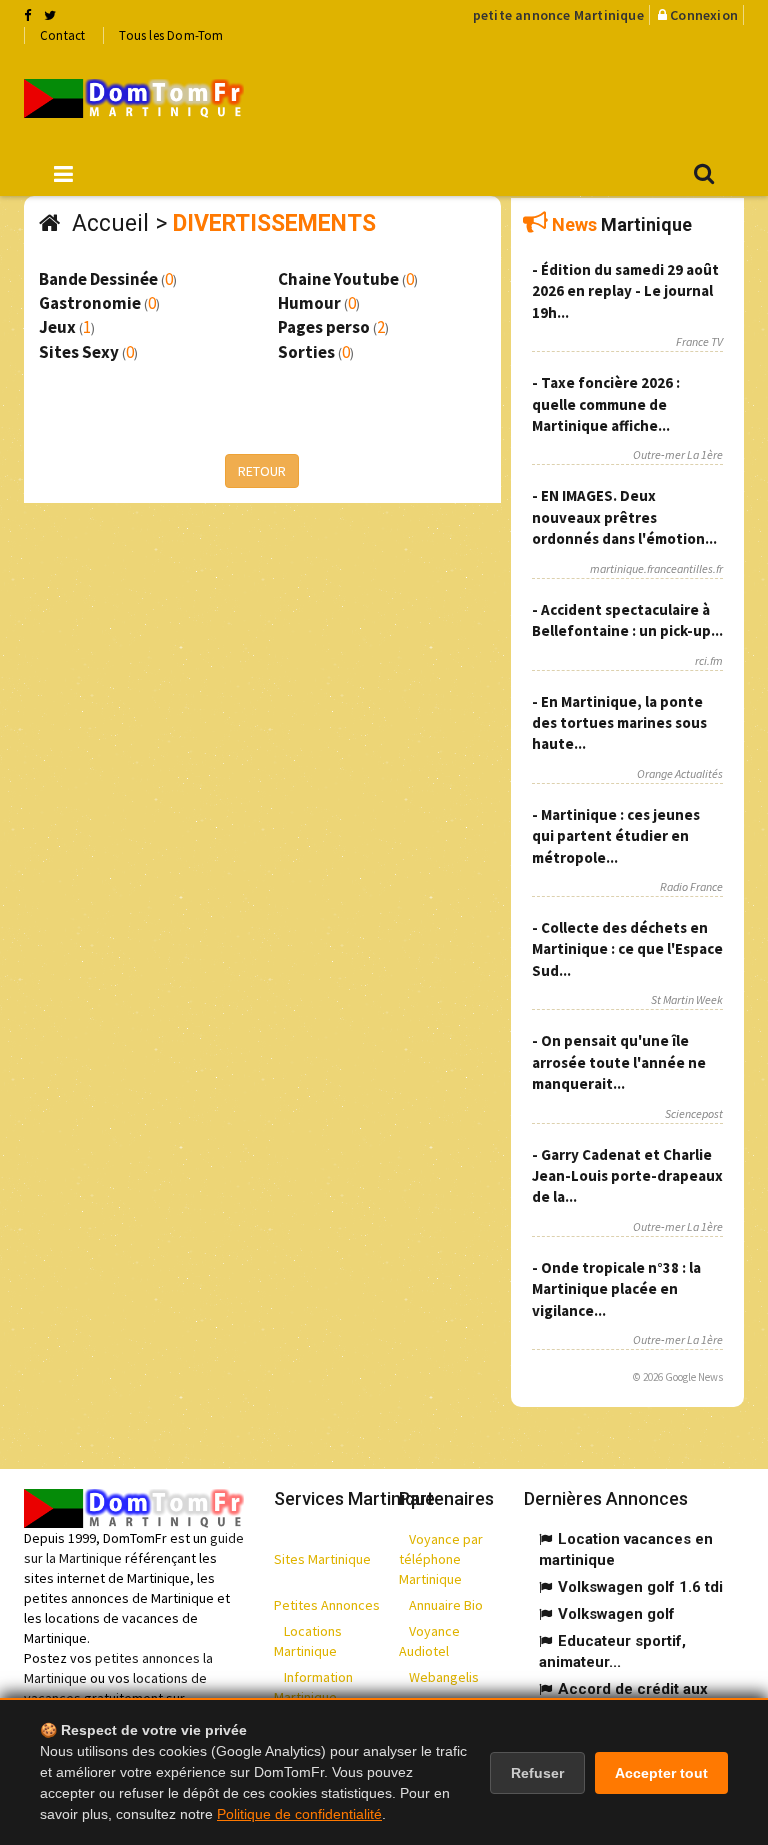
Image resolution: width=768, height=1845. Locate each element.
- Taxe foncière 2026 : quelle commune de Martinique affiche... (606, 404)
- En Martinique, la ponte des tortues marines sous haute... (619, 723)
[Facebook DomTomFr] (27, 15)
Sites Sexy (79, 352)
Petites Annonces (327, 1605)
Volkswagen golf (616, 1614)
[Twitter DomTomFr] (50, 15)
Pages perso (324, 327)
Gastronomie (90, 303)
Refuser (537, 1773)
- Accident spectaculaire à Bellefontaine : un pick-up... (627, 620)
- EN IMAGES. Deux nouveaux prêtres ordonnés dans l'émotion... (624, 517)
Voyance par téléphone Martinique (441, 1559)
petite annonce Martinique (558, 15)
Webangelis (444, 1677)
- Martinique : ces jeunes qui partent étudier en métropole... (616, 836)
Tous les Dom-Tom (171, 35)
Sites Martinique (322, 1559)
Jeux (57, 327)
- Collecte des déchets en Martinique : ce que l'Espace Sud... (627, 949)
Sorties (306, 352)
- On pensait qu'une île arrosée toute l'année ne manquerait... (619, 1062)
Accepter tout (661, 1773)
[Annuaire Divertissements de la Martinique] (134, 98)
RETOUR (262, 471)
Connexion (704, 15)
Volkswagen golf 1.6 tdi (640, 1587)
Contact (62, 35)
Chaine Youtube (338, 279)
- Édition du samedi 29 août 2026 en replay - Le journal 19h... (625, 291)
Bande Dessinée (98, 279)
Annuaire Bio (446, 1605)
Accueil (110, 223)
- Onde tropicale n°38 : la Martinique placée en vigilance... (616, 1289)
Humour (309, 303)
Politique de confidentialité (299, 1814)
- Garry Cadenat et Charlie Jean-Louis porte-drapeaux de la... (627, 1176)
